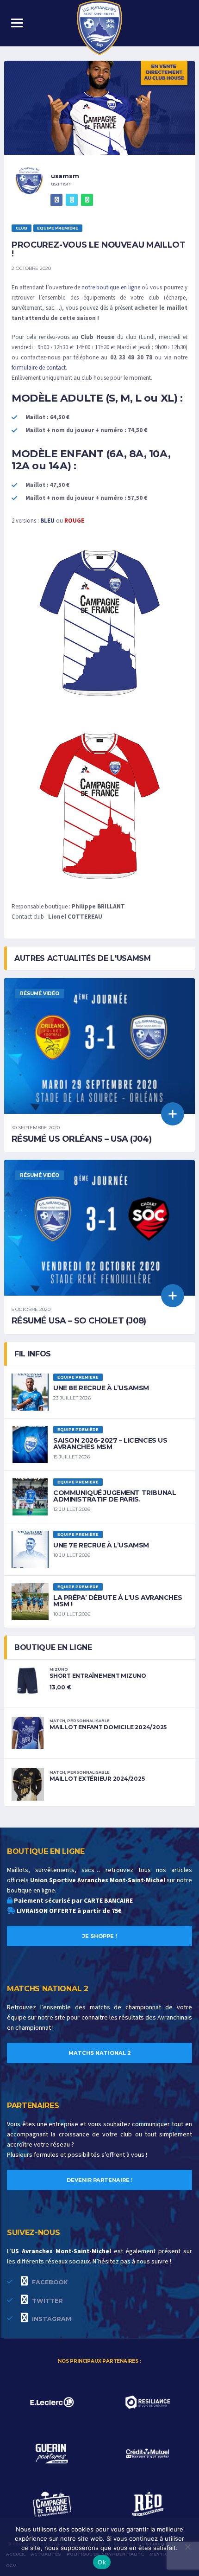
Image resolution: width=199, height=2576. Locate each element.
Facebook (49, 2282)
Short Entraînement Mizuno (98, 1676)
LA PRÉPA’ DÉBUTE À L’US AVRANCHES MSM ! (118, 1601)
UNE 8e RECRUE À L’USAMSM (101, 1388)
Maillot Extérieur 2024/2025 (97, 1779)
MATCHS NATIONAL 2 (100, 2053)
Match (57, 1721)
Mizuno (59, 1669)
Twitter (47, 2301)
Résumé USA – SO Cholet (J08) (79, 1321)
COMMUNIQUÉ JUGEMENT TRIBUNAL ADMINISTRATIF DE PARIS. (115, 1496)
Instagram (51, 2319)
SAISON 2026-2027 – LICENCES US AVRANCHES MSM (110, 1444)
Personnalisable (88, 1721)
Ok (102, 2562)
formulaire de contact (39, 368)
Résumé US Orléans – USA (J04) (81, 1139)
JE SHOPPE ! (100, 1936)
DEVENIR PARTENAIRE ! (100, 2180)
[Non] (187, 2547)
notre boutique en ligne (111, 288)
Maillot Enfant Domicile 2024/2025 (108, 1727)
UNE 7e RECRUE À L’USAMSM (101, 1545)
